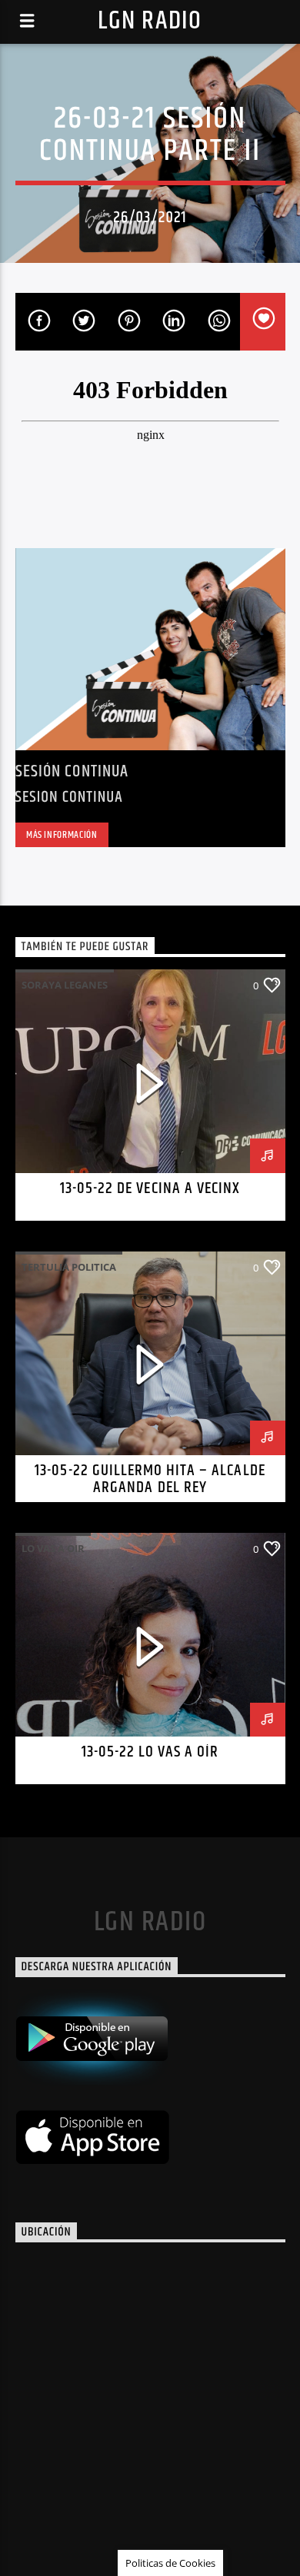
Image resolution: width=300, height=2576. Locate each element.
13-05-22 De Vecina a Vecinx (150, 1188)
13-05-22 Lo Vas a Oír (150, 1752)
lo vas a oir (53, 1548)
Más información (62, 835)
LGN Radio (150, 21)
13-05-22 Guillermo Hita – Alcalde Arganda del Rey (150, 1479)
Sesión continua (72, 771)
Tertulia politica (69, 1267)
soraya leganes (65, 985)
